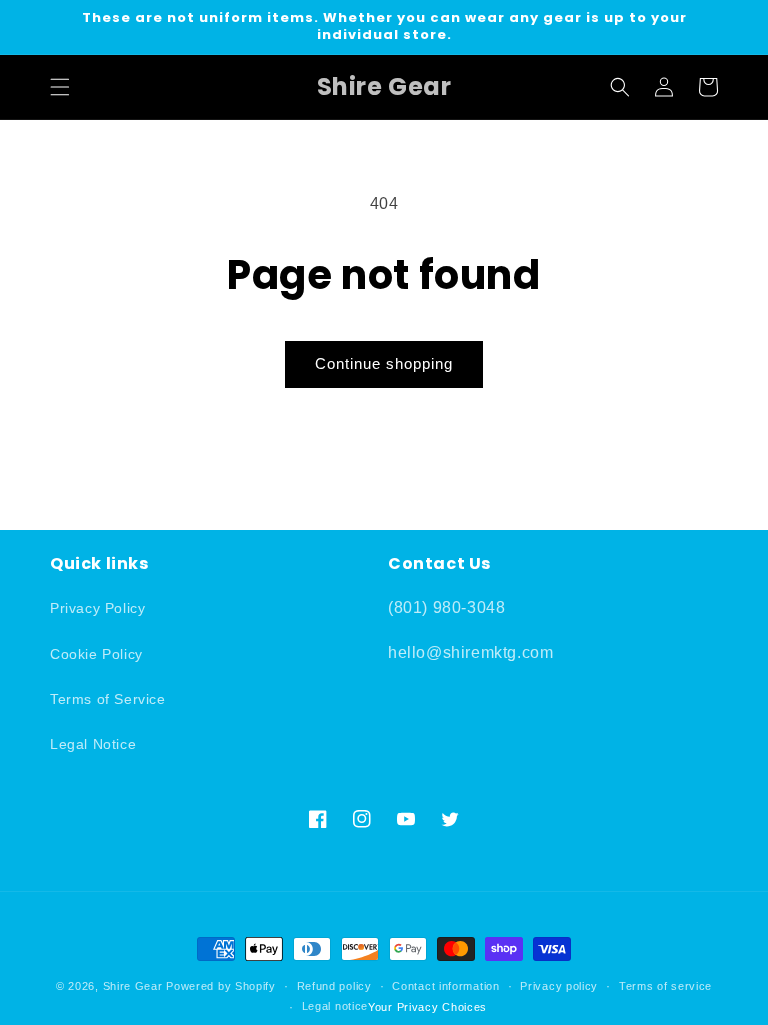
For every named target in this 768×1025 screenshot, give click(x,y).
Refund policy (334, 986)
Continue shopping (384, 363)
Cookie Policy (96, 654)
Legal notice (335, 1006)
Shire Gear (133, 986)
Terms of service (665, 986)
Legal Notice (93, 744)
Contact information (445, 986)
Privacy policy (559, 986)
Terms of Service (108, 699)
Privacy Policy (97, 608)
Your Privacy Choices (427, 1007)
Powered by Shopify (221, 986)
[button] (60, 87)
